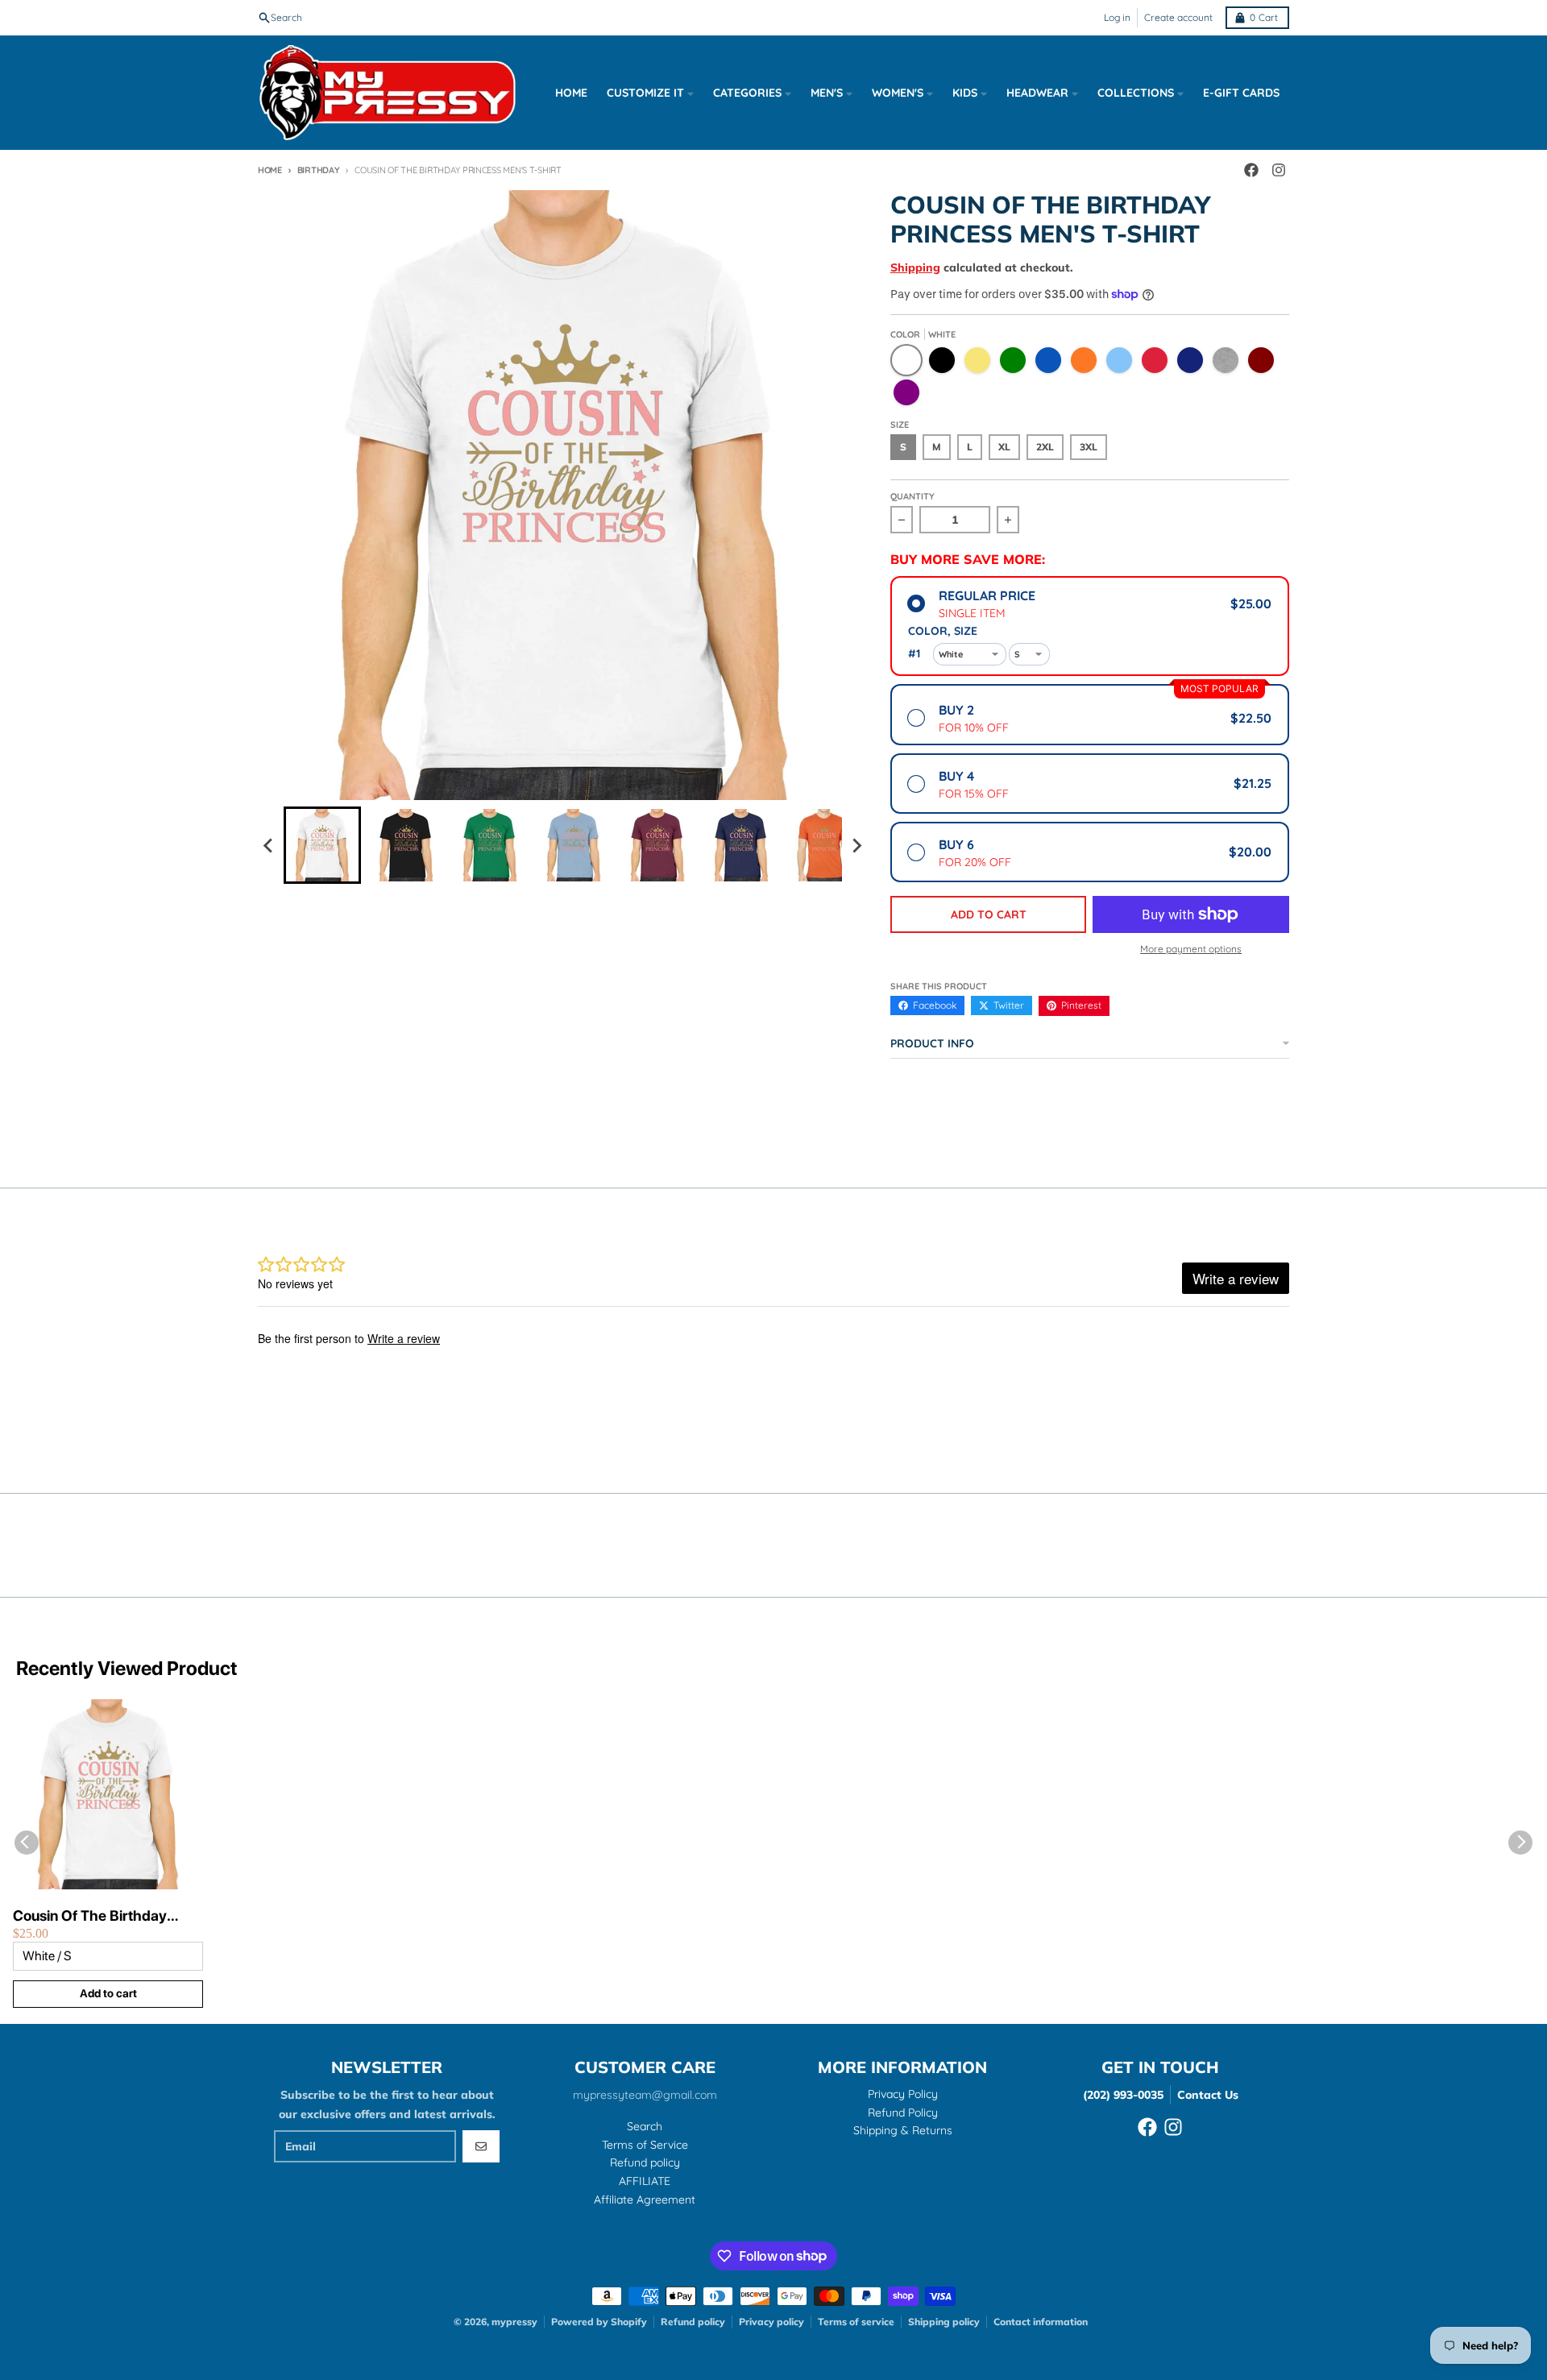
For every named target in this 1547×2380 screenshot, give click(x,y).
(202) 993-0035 (1123, 2095)
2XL (1045, 447)
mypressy (514, 2322)
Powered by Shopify (599, 2322)
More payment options (1191, 949)
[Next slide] (856, 845)
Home (270, 170)
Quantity (912, 496)
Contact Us (1208, 2095)
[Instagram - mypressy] (1279, 170)
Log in (1117, 17)
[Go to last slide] (269, 845)
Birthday (319, 170)
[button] (322, 845)
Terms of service (856, 2322)
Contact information (1041, 2322)
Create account (1178, 17)
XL (1004, 447)
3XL (1089, 447)
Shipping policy (944, 2322)
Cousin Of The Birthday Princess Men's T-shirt (90, 1916)
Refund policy (693, 2322)
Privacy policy (771, 2322)
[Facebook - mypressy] (1251, 170)
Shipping (915, 267)
